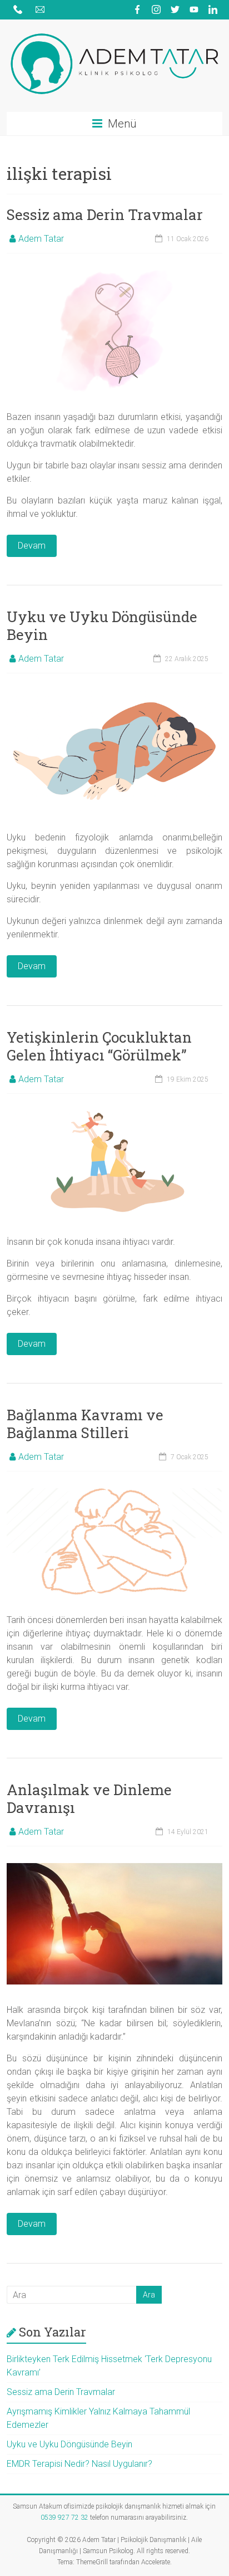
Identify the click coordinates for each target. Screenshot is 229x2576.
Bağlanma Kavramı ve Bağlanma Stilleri (85, 1424)
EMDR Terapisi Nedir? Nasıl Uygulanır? (79, 2464)
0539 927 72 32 (64, 2518)
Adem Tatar (41, 239)
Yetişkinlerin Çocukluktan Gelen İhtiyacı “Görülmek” (99, 1046)
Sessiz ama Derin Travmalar (105, 214)
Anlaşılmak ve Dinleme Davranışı (89, 1798)
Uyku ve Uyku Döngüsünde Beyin (102, 625)
